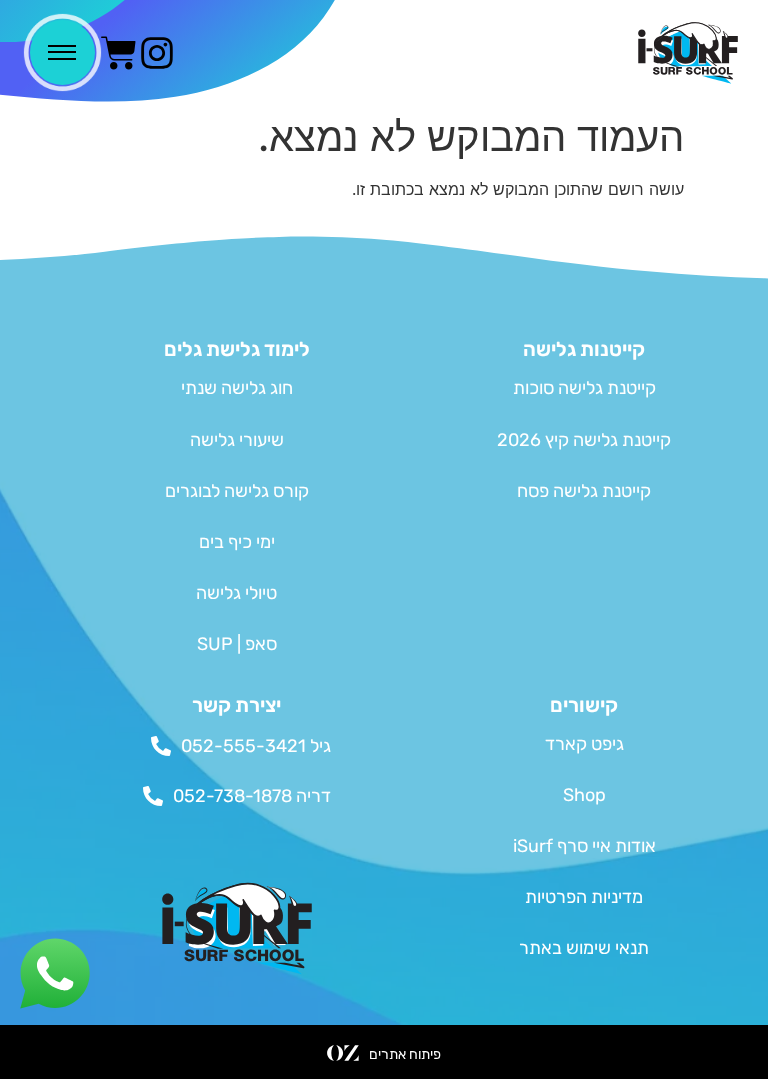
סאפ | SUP (237, 644)
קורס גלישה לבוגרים (237, 491)
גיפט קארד (584, 744)
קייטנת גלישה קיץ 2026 (584, 440)
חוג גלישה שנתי (237, 388)
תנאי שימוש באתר (584, 948)
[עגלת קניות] (119, 53)
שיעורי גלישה (237, 440)
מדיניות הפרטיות (584, 897)
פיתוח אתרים (405, 1054)
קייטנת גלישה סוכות (584, 388)
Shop (584, 795)
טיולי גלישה (236, 593)
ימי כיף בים (237, 542)
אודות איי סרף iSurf (584, 846)
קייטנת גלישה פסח (584, 491)
